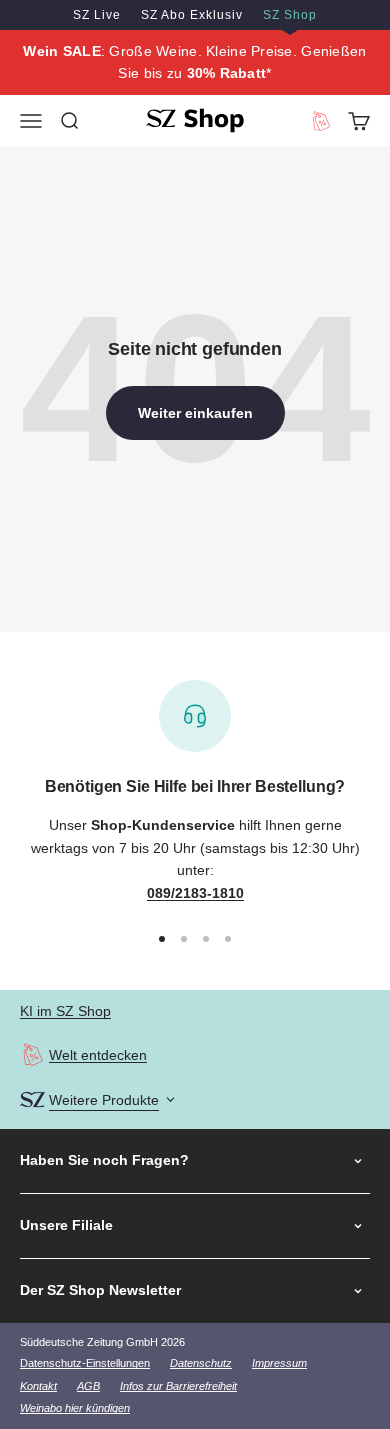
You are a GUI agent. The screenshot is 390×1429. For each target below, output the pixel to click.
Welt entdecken (98, 1055)
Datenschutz (201, 1363)
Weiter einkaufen (195, 413)
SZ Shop (290, 15)
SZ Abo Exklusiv (192, 15)
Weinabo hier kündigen (75, 1408)
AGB (88, 1386)
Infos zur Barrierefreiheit (178, 1386)
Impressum (279, 1363)
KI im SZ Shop (65, 1011)
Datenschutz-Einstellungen (85, 1363)
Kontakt (38, 1386)
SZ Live (97, 15)
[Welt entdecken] (32, 1054)
